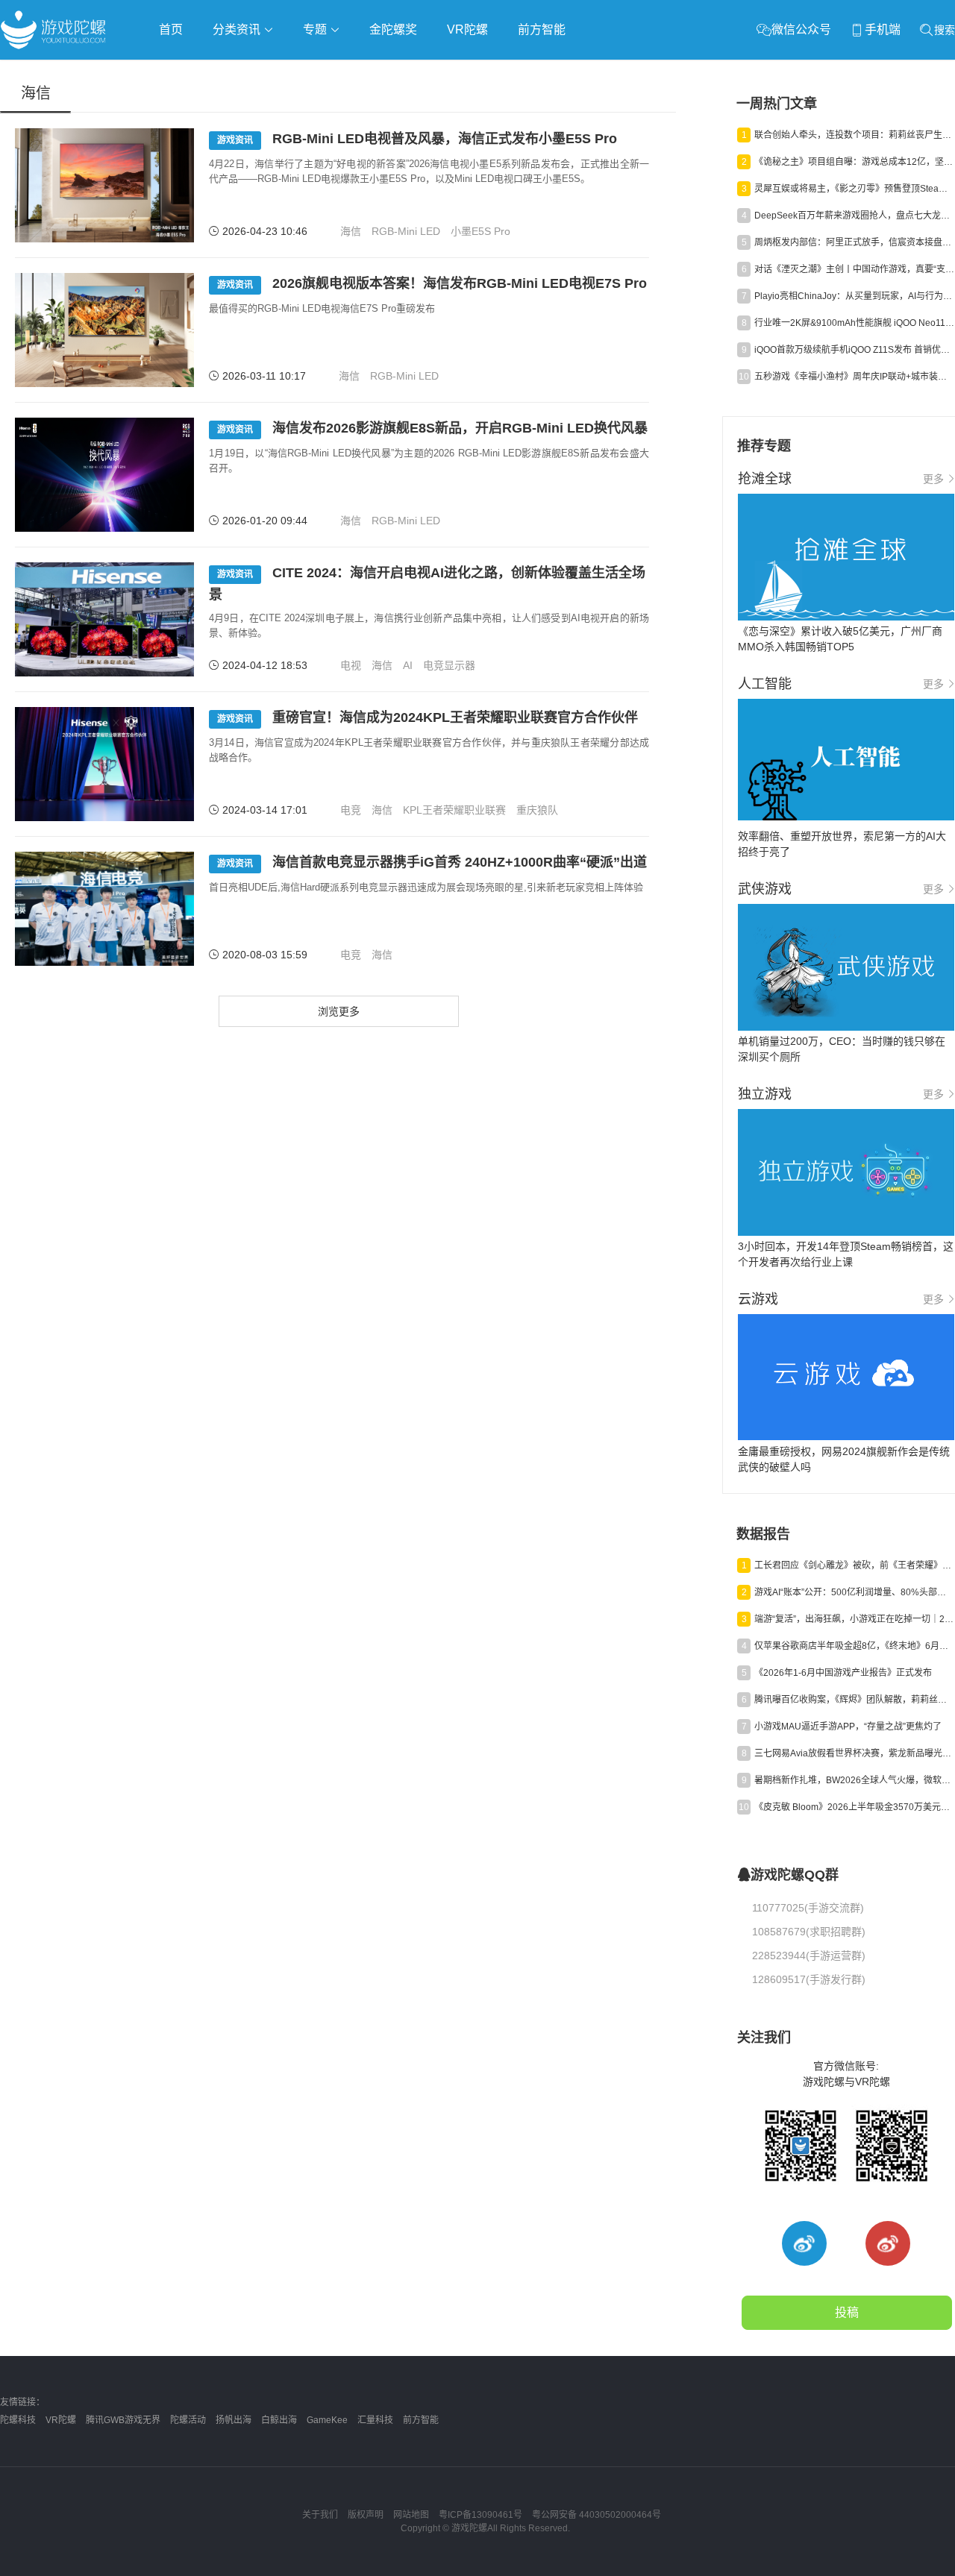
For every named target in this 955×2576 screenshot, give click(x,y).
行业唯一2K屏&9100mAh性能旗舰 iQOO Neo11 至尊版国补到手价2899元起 (854, 323)
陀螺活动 (188, 2420)
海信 (351, 231)
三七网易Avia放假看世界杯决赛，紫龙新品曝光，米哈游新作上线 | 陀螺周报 (854, 1753)
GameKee (327, 2420)
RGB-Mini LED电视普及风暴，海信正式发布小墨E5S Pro (417, 139)
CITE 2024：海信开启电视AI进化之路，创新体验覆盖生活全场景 (427, 584)
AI (408, 665)
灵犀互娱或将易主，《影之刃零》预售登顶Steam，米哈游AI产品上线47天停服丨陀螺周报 (854, 189)
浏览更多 (339, 1011)
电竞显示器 (449, 665)
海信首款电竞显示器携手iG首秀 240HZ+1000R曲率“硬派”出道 (432, 862)
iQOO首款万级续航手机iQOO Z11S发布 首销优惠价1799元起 (854, 350)
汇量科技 (375, 2420)
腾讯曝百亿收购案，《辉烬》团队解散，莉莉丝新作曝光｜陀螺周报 (854, 1700)
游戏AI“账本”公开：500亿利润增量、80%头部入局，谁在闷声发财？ (854, 1592)
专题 (316, 29)
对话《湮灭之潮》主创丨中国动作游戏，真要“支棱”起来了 (854, 269)
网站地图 (411, 2515)
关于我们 (320, 2515)
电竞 (351, 810)
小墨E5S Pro (480, 231)
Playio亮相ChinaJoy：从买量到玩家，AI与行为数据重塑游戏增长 (854, 296)
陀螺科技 (18, 2420)
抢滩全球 (178, 72)
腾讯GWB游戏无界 (123, 2420)
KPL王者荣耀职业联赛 (454, 810)
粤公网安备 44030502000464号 (597, 2515)
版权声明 (366, 2515)
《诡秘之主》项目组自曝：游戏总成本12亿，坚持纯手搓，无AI (854, 162)
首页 (171, 29)
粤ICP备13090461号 (480, 2515)
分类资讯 (238, 29)
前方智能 (542, 29)
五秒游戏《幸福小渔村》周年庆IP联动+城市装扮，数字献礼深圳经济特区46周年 (854, 377)
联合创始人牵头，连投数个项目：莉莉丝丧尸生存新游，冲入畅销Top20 (854, 135)
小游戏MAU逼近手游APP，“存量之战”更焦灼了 (848, 1727)
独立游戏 (366, 72)
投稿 (847, 2312)
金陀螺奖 (393, 29)
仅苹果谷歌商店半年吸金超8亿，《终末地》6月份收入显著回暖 (854, 1646)
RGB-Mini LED (406, 231)
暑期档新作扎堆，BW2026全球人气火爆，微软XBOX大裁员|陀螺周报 (854, 1780)
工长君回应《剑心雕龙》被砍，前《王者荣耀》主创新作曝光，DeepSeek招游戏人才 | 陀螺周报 (854, 1565)
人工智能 (240, 72)
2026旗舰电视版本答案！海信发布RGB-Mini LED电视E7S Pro (432, 283)
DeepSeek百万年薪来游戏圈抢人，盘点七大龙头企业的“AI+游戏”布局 (854, 216)
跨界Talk (176, 112)
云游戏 (425, 72)
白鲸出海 (279, 2420)
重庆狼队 (537, 810)
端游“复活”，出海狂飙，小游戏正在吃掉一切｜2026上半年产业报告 (854, 1619)
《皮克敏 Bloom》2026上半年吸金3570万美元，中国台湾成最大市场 (854, 1807)
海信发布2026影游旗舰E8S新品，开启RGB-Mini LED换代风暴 (432, 428)
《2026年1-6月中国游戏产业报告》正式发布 (843, 1673)
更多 (933, 479)
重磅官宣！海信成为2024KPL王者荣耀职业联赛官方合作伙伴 (428, 717)
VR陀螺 (467, 29)
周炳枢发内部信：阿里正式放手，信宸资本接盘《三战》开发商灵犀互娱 (854, 242)
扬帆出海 (234, 2420)
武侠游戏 (303, 72)
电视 (351, 665)
